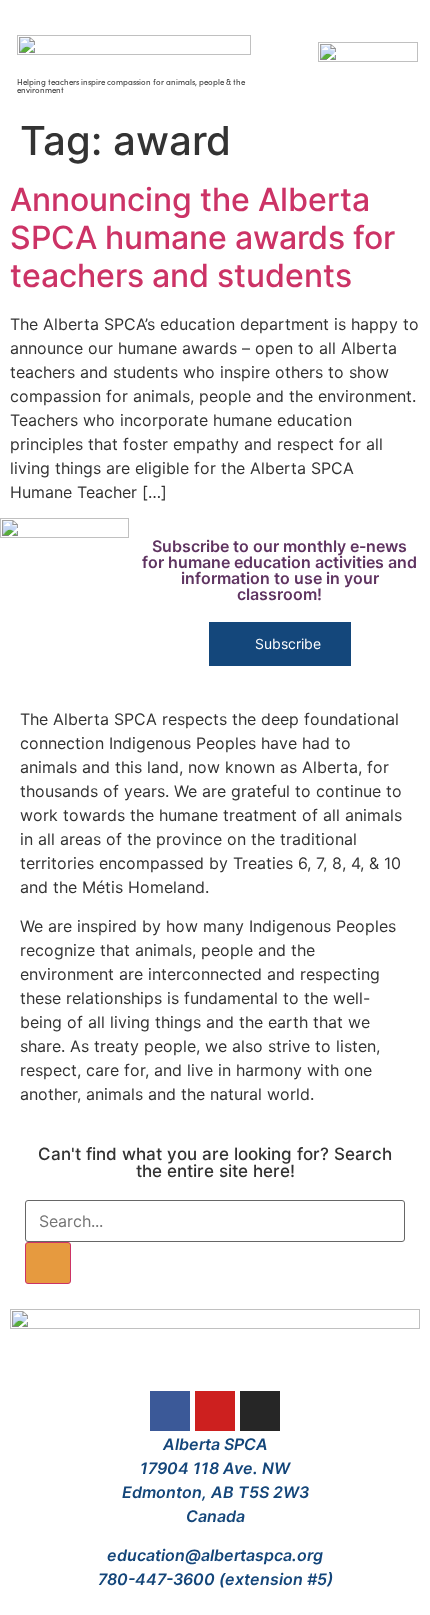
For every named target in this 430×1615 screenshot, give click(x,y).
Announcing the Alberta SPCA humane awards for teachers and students (202, 238)
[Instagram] (260, 1411)
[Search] (48, 1263)
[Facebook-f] (170, 1411)
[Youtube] (215, 1411)
